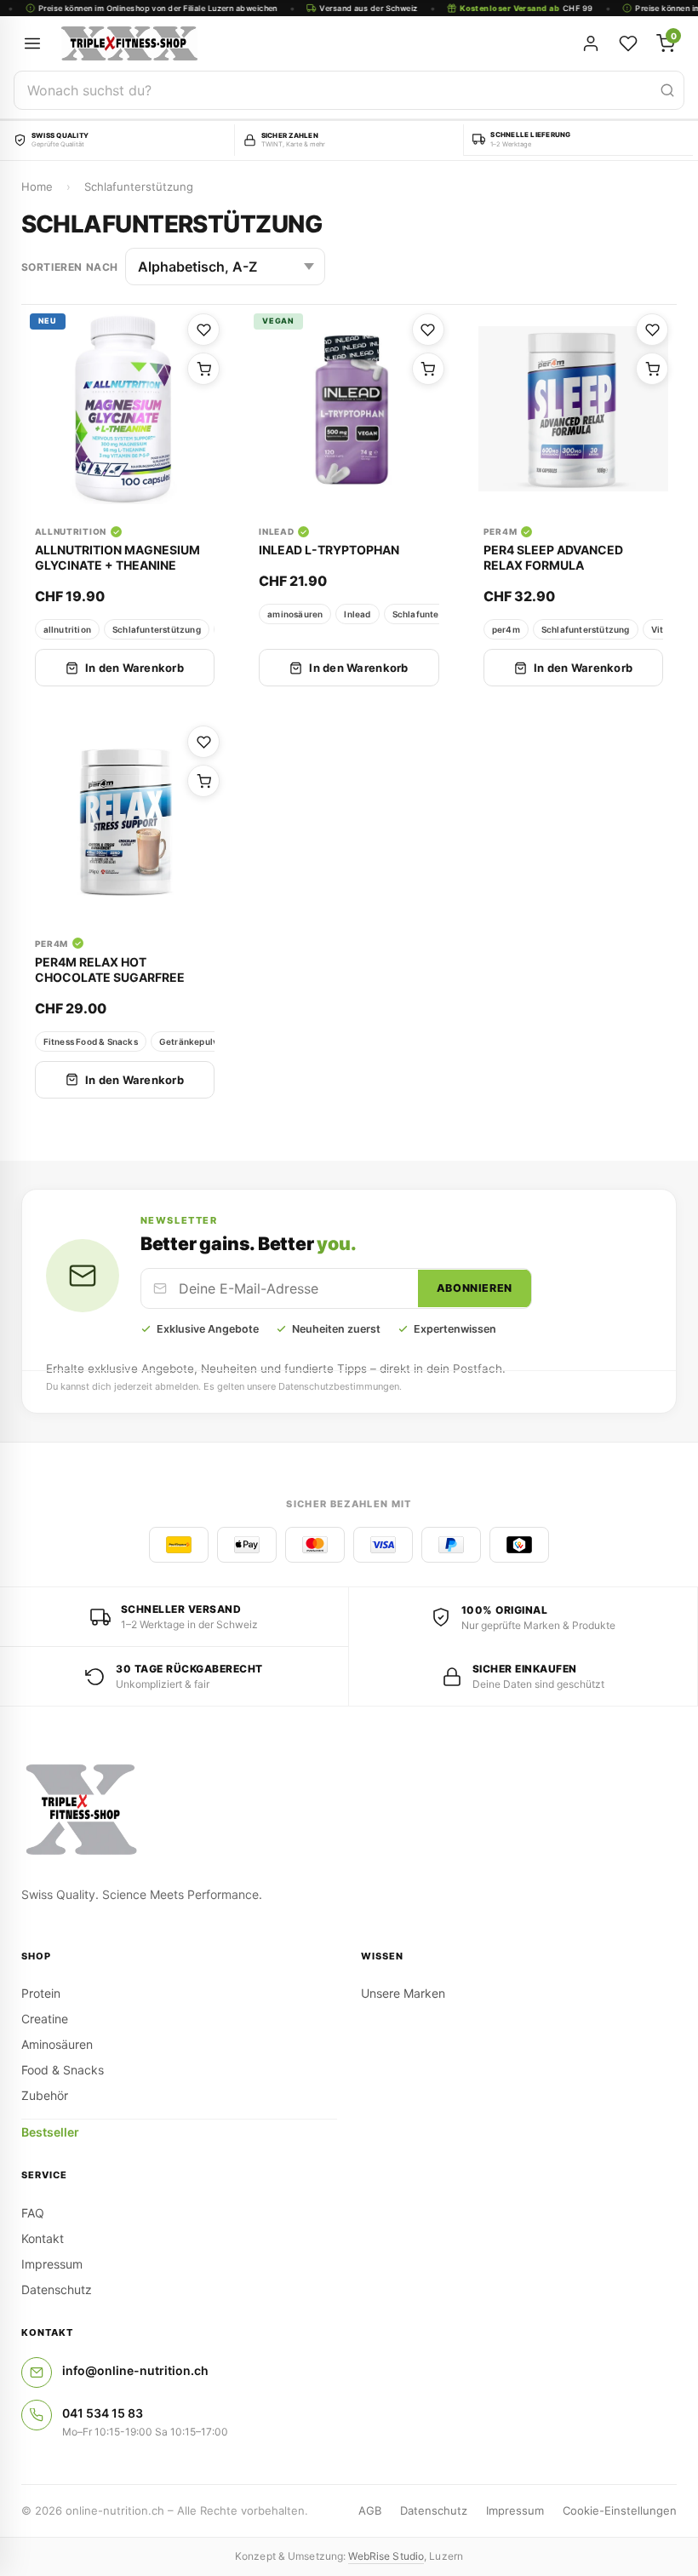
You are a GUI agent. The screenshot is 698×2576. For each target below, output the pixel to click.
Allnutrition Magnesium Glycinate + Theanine (117, 557)
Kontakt (43, 2238)
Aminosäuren (57, 2044)
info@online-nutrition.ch (135, 2370)
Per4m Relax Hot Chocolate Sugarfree (110, 970)
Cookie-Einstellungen (620, 2510)
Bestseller (50, 2132)
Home (37, 186)
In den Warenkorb (134, 668)
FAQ (33, 2213)
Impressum (52, 2264)
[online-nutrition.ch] (247, 43)
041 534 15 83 (103, 2413)
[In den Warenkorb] (203, 369)
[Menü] (32, 43)
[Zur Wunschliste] (203, 330)
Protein (41, 1993)
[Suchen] (667, 90)
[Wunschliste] (628, 43)
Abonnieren (475, 1288)
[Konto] (591, 43)
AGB (370, 2510)
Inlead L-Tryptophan (329, 550)
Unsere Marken (403, 1993)
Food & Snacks (63, 2070)
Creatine (45, 2019)
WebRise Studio (386, 2556)
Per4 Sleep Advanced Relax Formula (553, 557)
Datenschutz (57, 2289)
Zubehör (45, 2095)
